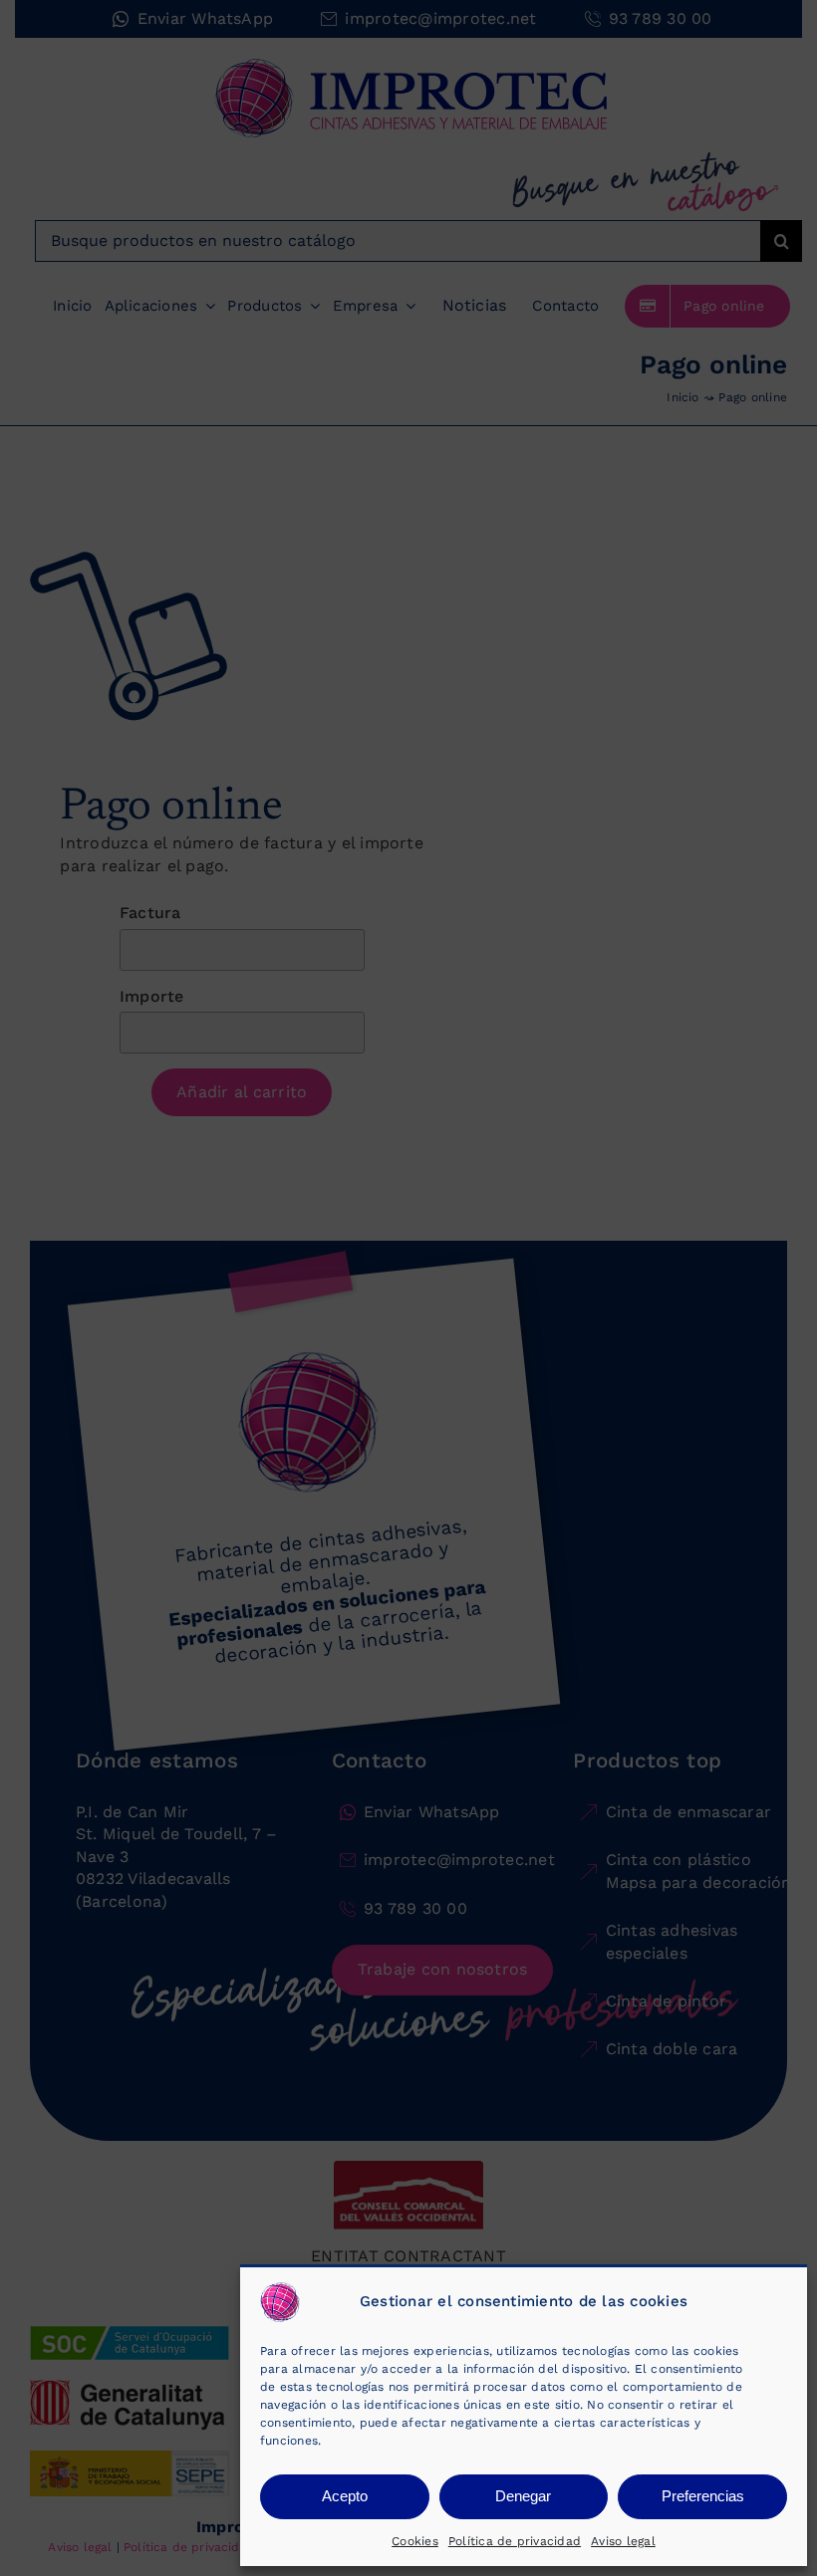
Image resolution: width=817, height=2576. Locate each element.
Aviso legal (623, 2541)
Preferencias (703, 2496)
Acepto (345, 2496)
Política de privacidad (515, 2541)
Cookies (415, 2541)
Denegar (523, 2496)
